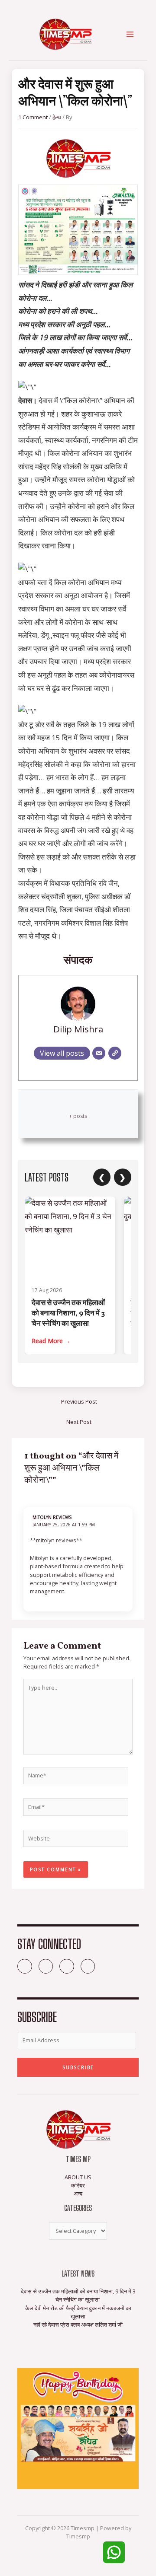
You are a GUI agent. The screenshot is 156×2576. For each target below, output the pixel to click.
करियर (78, 2185)
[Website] (115, 1053)
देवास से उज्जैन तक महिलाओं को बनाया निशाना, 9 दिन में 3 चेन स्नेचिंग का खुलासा (68, 1313)
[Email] (99, 1053)
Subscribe (78, 2067)
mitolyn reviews (52, 1517)
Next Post (79, 1422)
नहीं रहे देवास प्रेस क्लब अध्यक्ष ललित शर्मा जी (78, 2324)
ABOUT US (78, 2177)
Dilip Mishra (78, 1029)
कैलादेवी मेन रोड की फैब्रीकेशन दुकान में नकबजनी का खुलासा (78, 2312)
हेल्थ (57, 117)
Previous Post (79, 1401)
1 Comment (33, 117)
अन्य (78, 2194)
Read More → (51, 1341)
